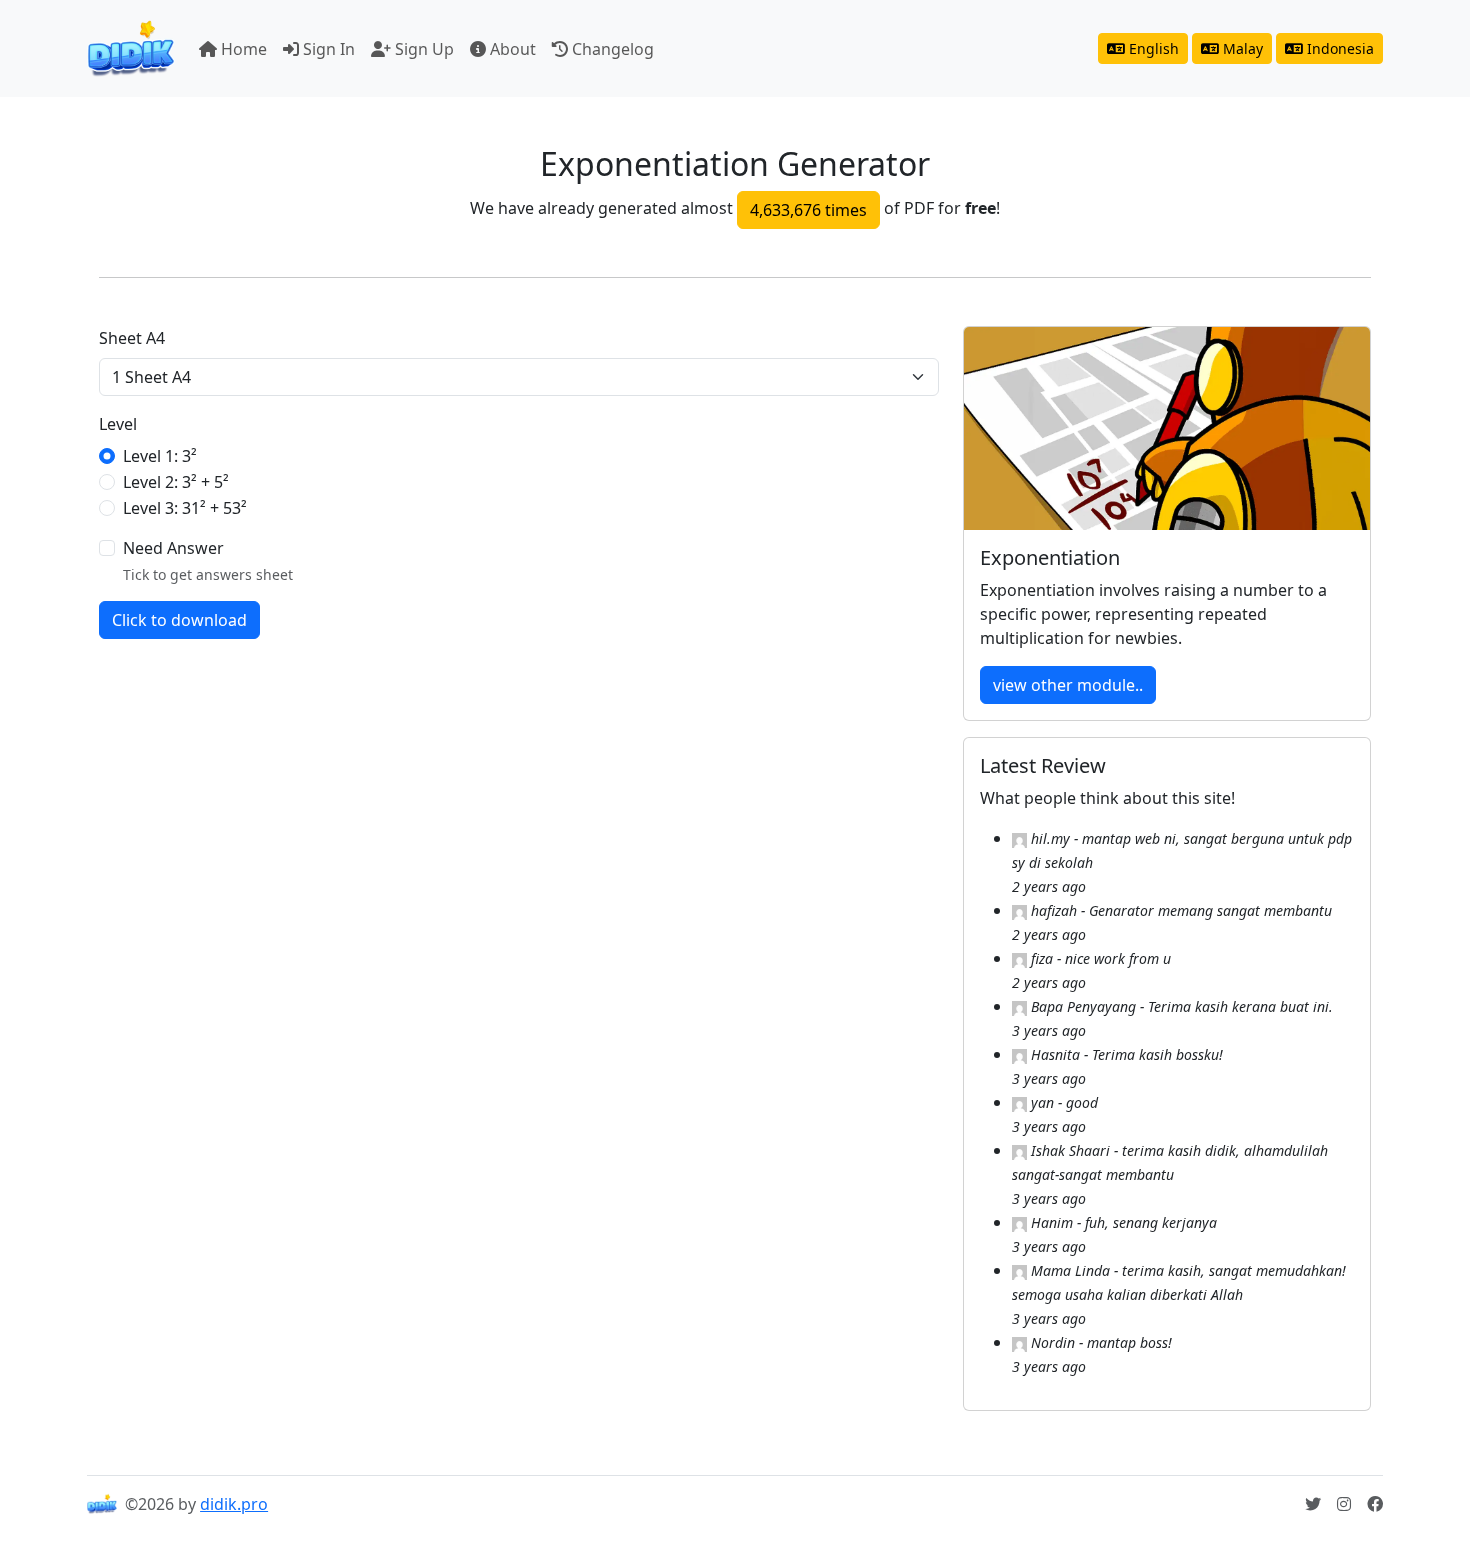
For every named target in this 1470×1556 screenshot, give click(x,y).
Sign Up (422, 49)
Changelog (611, 49)
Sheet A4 (132, 338)
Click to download (179, 620)
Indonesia (1338, 48)
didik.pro (234, 1504)
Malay (1241, 48)
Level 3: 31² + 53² (185, 508)
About (511, 49)
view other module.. (1068, 685)
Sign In (327, 49)
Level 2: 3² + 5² (176, 482)
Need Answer (173, 548)
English (1152, 48)
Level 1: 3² (160, 456)
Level (118, 424)
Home (242, 49)
